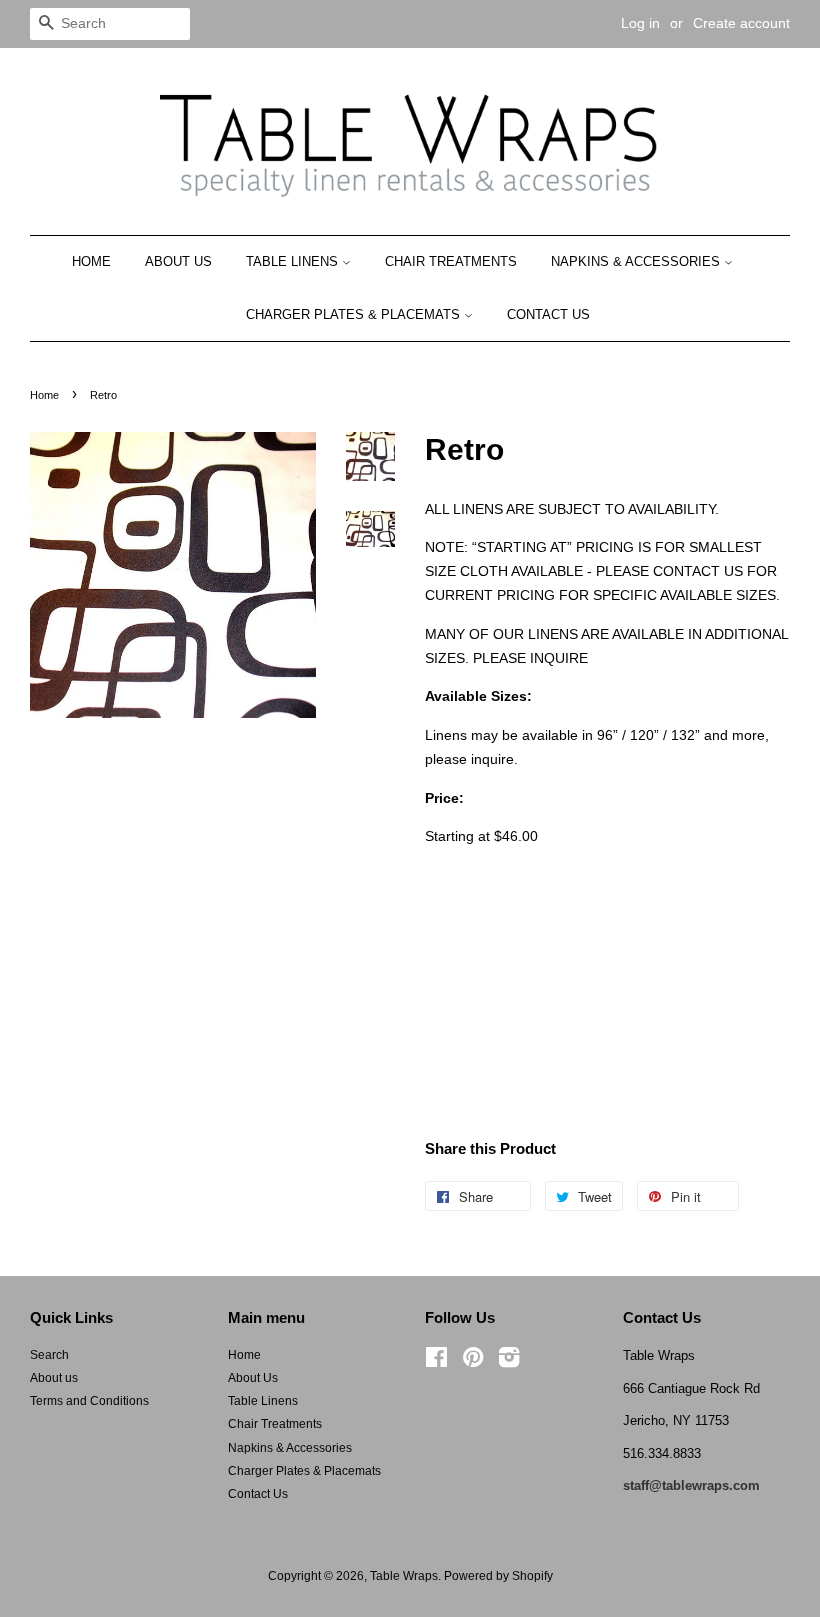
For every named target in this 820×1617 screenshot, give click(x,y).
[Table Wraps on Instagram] (509, 1362)
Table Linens (294, 261)
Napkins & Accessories (637, 261)
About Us (178, 261)
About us (54, 1378)
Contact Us (548, 314)
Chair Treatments (451, 261)
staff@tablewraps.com (691, 1485)
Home (91, 261)
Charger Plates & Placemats (355, 314)
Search (49, 1355)
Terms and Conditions (89, 1401)
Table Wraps (404, 1576)
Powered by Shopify (498, 1576)
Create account (741, 23)
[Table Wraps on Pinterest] (473, 1362)
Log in (640, 23)
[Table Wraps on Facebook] (436, 1362)
